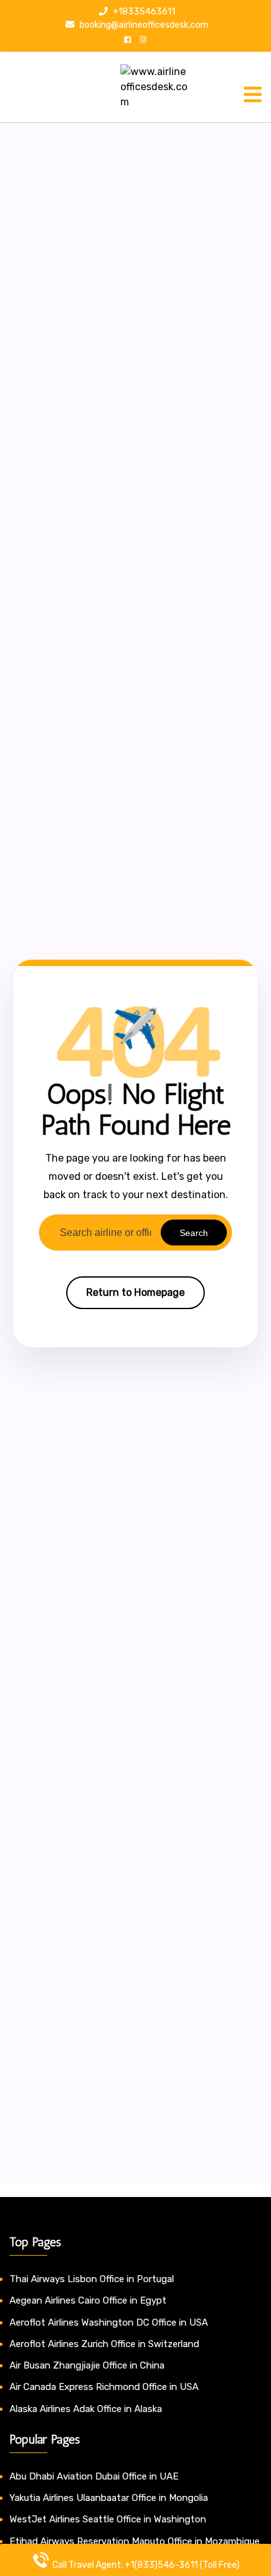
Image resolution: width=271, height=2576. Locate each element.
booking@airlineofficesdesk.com (143, 25)
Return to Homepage (135, 1292)
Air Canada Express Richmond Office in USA (104, 2387)
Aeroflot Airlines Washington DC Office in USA (109, 2322)
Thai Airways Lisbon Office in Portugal (92, 2279)
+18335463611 (143, 12)
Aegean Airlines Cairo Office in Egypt (88, 2300)
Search (194, 1233)
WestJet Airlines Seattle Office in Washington (108, 2519)
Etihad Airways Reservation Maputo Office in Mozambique (135, 2541)
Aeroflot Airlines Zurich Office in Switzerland (104, 2344)
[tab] (253, 95)
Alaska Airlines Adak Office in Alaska (86, 2409)
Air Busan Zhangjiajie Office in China (87, 2365)
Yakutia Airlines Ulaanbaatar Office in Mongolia (109, 2498)
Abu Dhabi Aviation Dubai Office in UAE (94, 2476)
